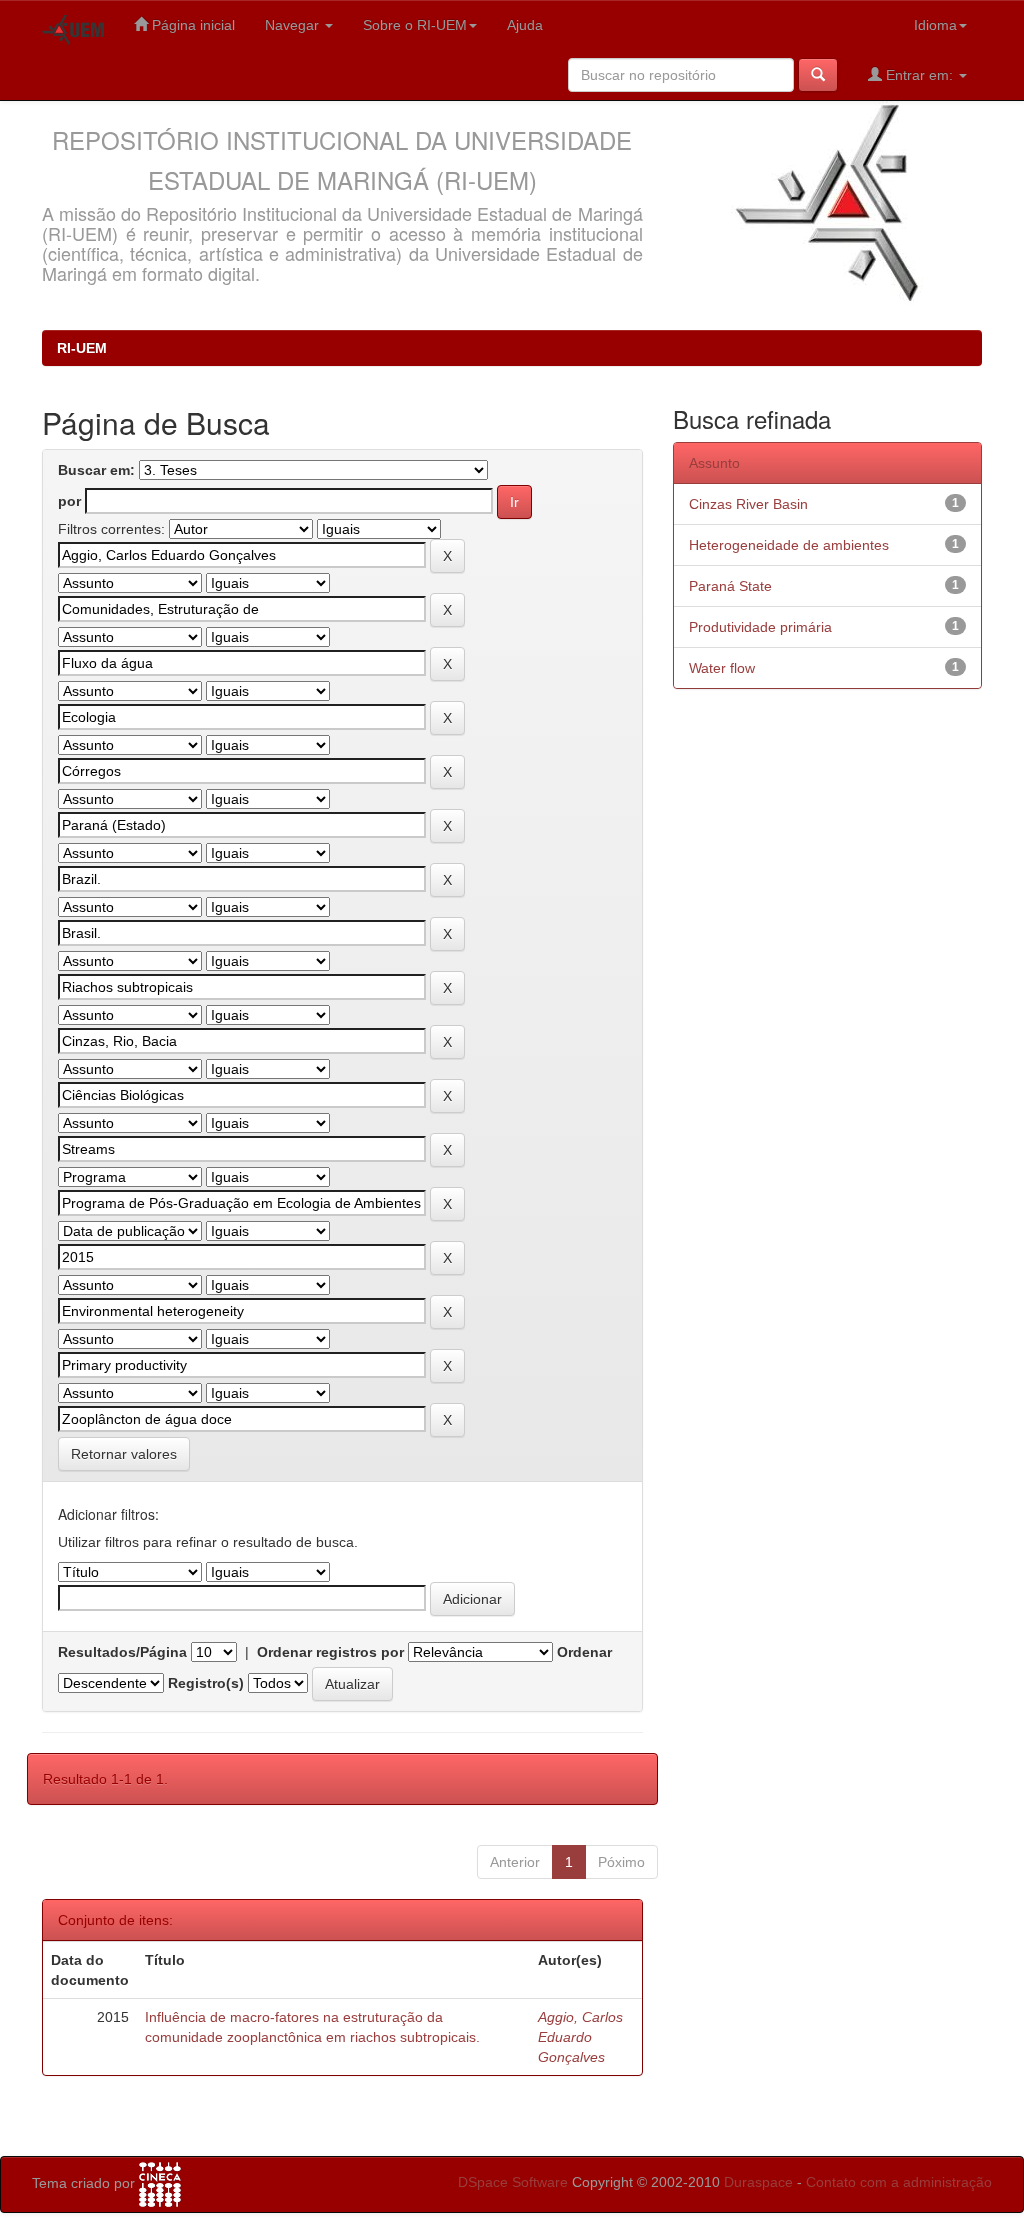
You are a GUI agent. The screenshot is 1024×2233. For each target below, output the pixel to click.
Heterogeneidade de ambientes (789, 545)
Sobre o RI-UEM (415, 25)
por (69, 501)
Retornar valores (124, 1454)
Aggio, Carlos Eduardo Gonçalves (580, 2037)
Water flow (722, 668)
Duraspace (758, 2182)
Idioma (935, 25)
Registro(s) (206, 1683)
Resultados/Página (122, 1652)
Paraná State (730, 586)
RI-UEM (82, 348)
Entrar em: (919, 75)
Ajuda (525, 25)
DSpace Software (513, 2182)
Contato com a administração (899, 2182)
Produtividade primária (760, 627)
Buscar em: (96, 470)
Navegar (294, 25)
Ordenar (584, 1652)
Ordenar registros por (330, 1652)
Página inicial (191, 25)
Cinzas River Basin (748, 504)
